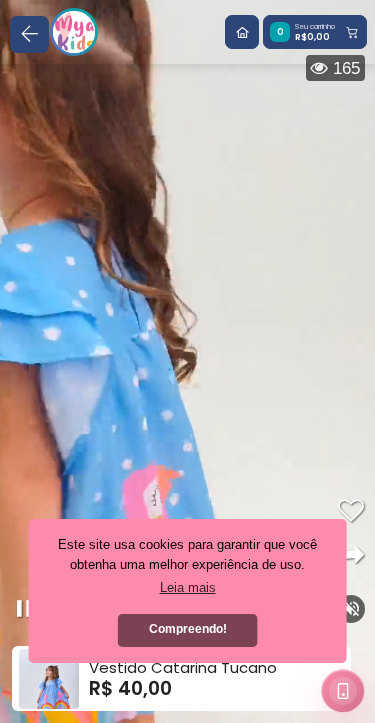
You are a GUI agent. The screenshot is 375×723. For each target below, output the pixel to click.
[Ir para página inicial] (242, 32)
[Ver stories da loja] (74, 32)
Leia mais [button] (188, 587)
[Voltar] (29, 34)
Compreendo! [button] (188, 629)
